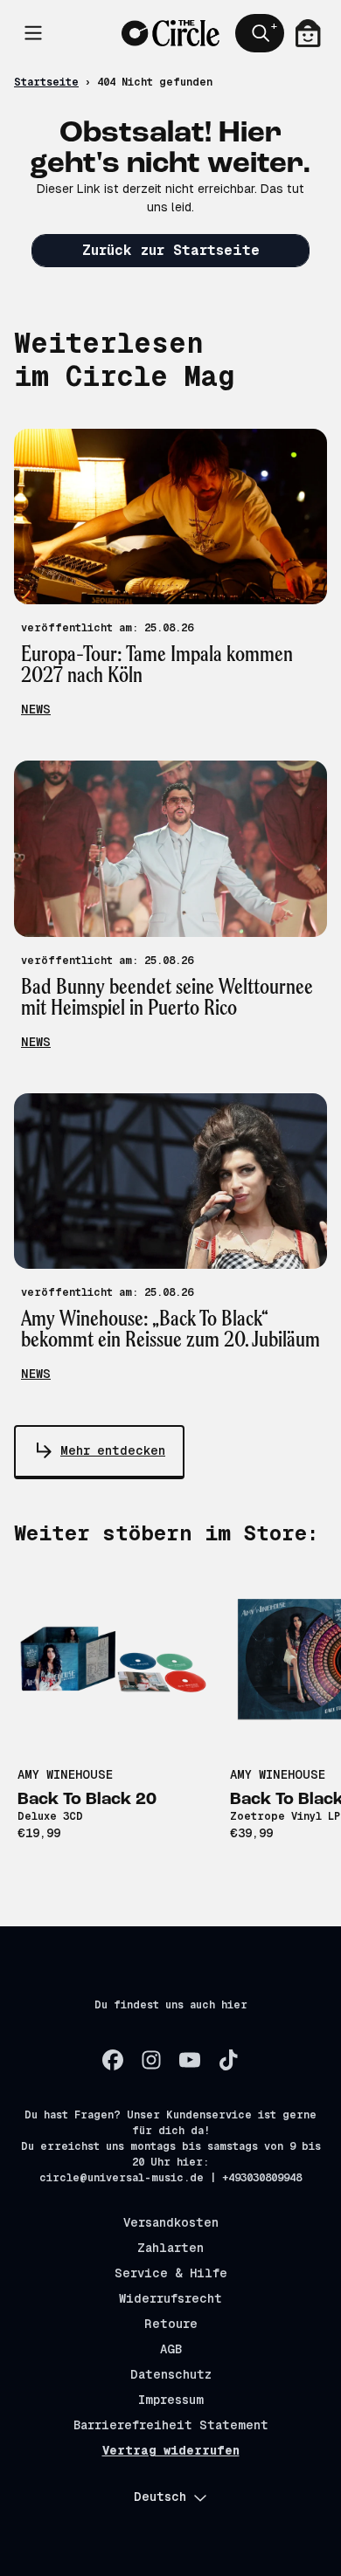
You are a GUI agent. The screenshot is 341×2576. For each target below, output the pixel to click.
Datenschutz (171, 2374)
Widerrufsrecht (170, 2298)
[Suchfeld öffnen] (260, 33)
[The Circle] (170, 34)
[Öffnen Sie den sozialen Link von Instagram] (151, 2060)
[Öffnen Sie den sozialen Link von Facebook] (113, 2060)
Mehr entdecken (113, 1450)
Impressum (171, 2400)
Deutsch (160, 2497)
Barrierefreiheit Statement (171, 2425)
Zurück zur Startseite (171, 250)
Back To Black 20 (87, 1800)
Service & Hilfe (171, 2273)
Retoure (171, 2324)
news (36, 709)
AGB (171, 2349)
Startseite (46, 82)
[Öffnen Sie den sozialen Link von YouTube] (190, 2060)
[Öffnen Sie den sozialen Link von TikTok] (228, 2060)
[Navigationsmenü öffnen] (33, 33)
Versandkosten (171, 2222)
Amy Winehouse (65, 1774)
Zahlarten (170, 2248)
